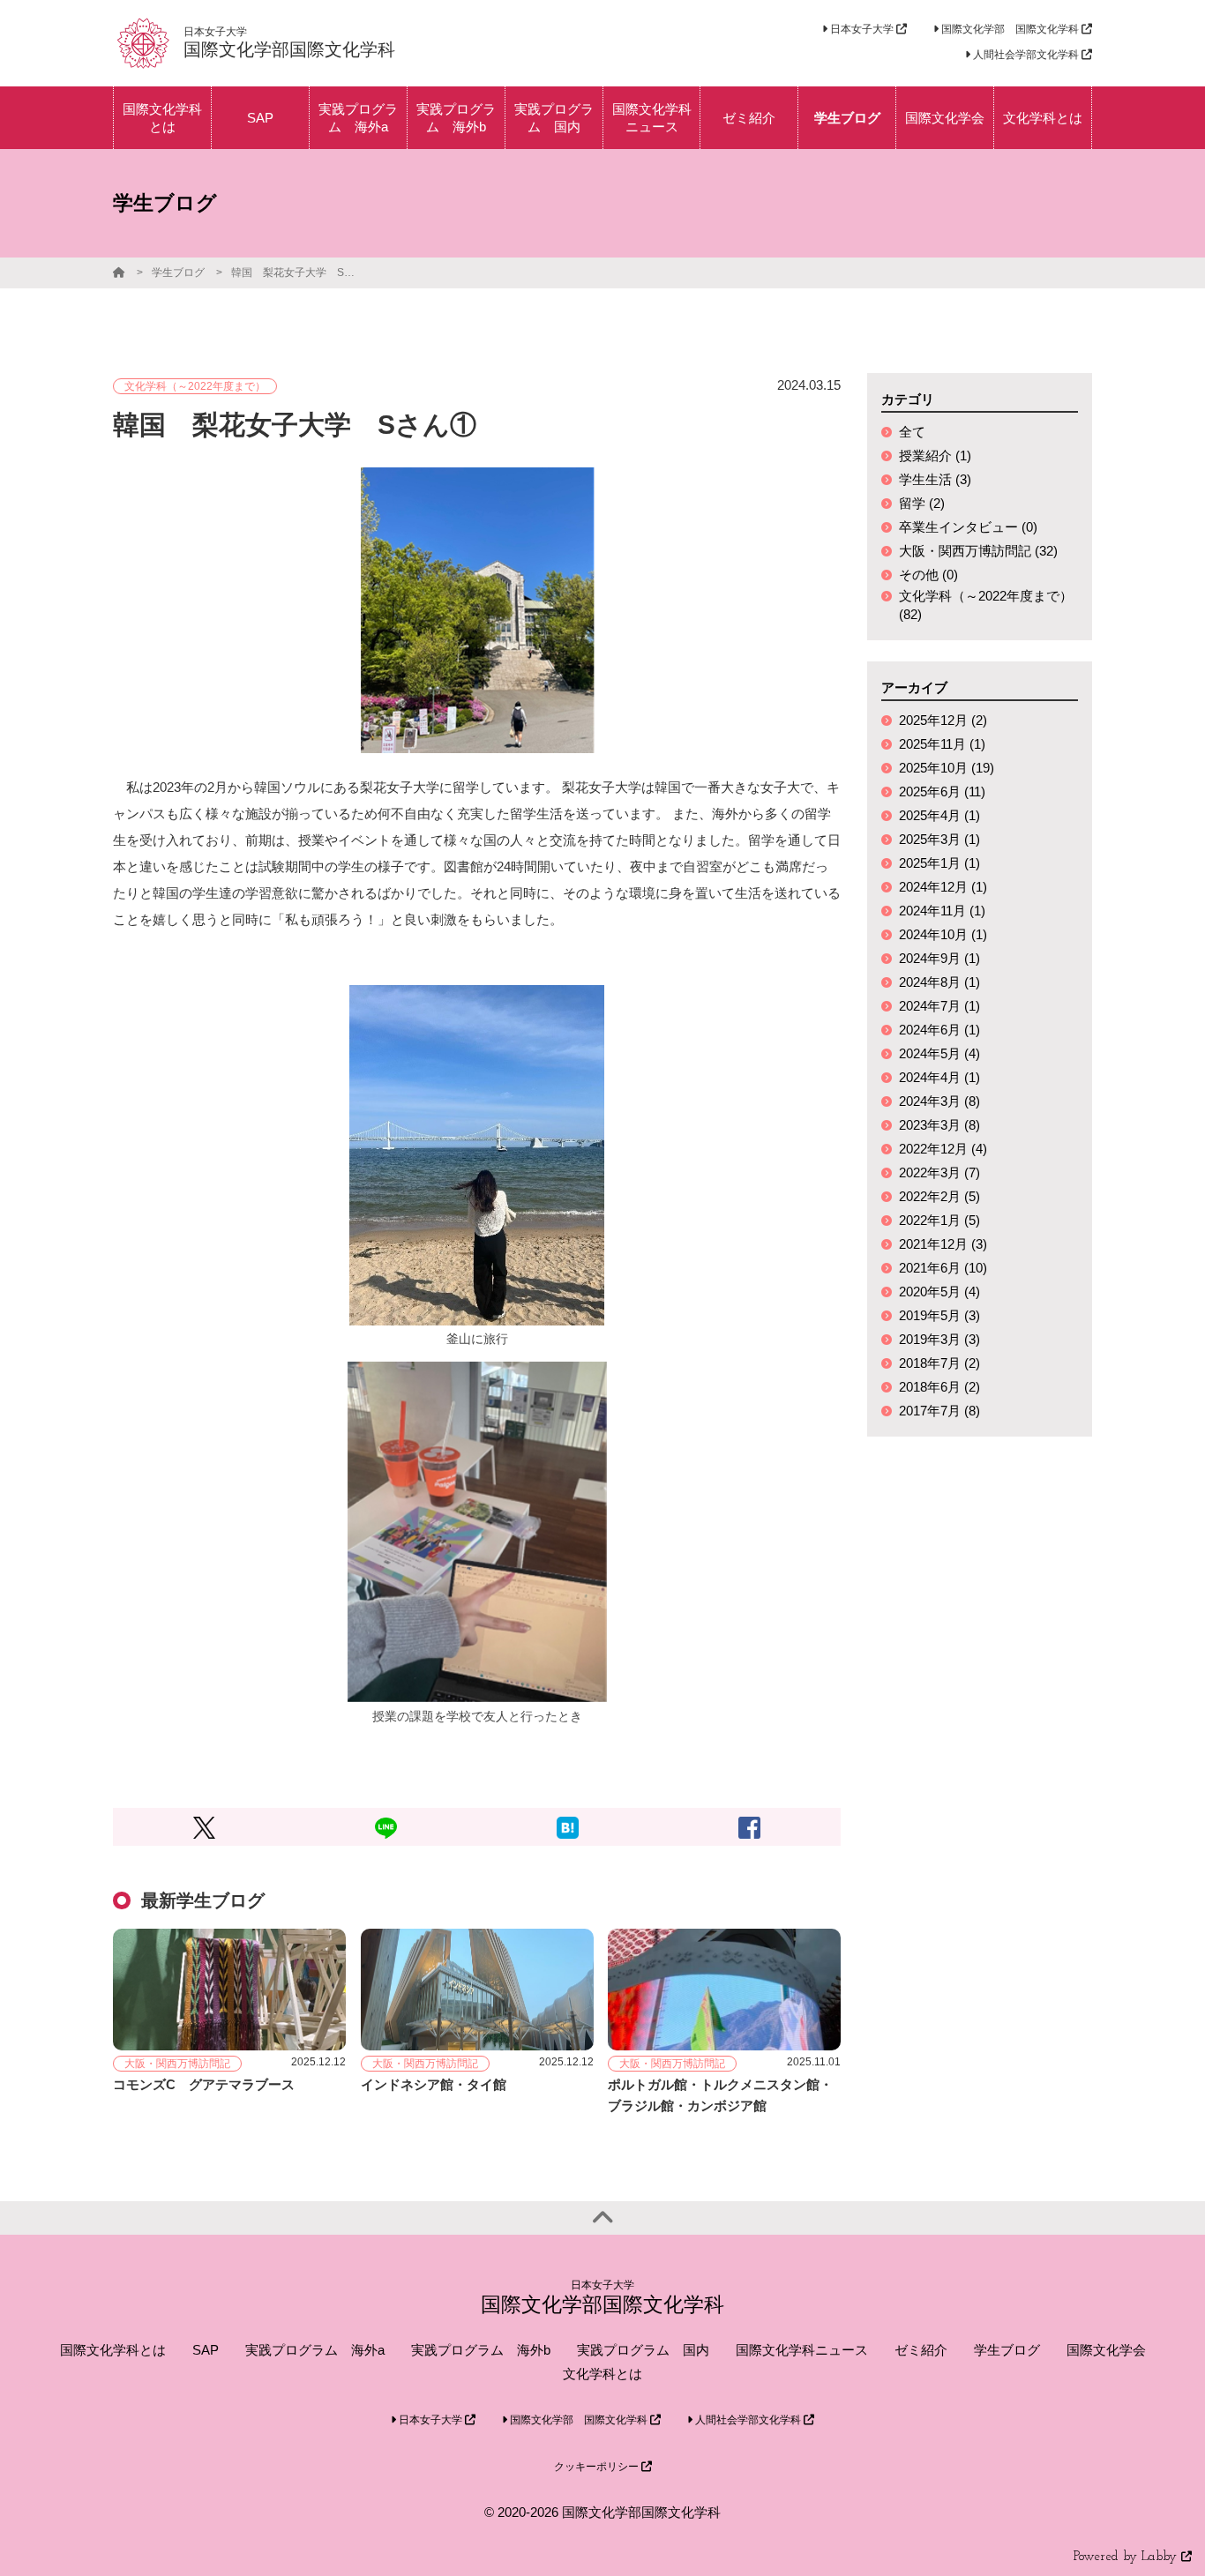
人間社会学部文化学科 (1026, 55)
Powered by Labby (1127, 2557)
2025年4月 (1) (939, 815)
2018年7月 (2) (939, 1363)
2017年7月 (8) (939, 1411)
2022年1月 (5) (939, 1220)
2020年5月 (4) (939, 1292)
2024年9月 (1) (939, 958)
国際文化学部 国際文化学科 (1010, 29)
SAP (206, 2350)
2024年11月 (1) (942, 911)
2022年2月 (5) (939, 1196)
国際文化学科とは (113, 2350)
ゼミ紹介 (921, 2350)
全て (912, 432)
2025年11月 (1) (942, 744)
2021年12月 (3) (943, 1244)
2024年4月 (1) (939, 1077)
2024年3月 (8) (939, 1101)
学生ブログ (178, 273)
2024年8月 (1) (939, 982)
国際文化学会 (1106, 2350)
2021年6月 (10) (943, 1268)
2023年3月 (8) (939, 1125)
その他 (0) (928, 575)
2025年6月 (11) (942, 791)
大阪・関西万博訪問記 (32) (978, 551)
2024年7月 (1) (939, 1006)
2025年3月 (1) (939, 839)
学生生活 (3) (935, 479)
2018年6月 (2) (939, 1387)
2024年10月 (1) (943, 934)
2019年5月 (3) (939, 1315)
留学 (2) (922, 503)
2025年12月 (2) (943, 720)
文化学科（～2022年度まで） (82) (986, 605)
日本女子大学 (862, 29)
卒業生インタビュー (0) (968, 527)
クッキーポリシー (598, 2467)
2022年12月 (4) (943, 1149)
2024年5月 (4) (939, 1053)
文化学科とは (602, 2374)
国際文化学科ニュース (802, 2350)
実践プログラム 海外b (481, 2350)
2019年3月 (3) (939, 1339)
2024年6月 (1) (939, 1030)
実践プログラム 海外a (315, 2350)
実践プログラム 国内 (643, 2350)
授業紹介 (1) (935, 455)
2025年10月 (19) (947, 768)
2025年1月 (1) (939, 863)
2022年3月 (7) (939, 1172)
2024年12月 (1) (943, 887)
